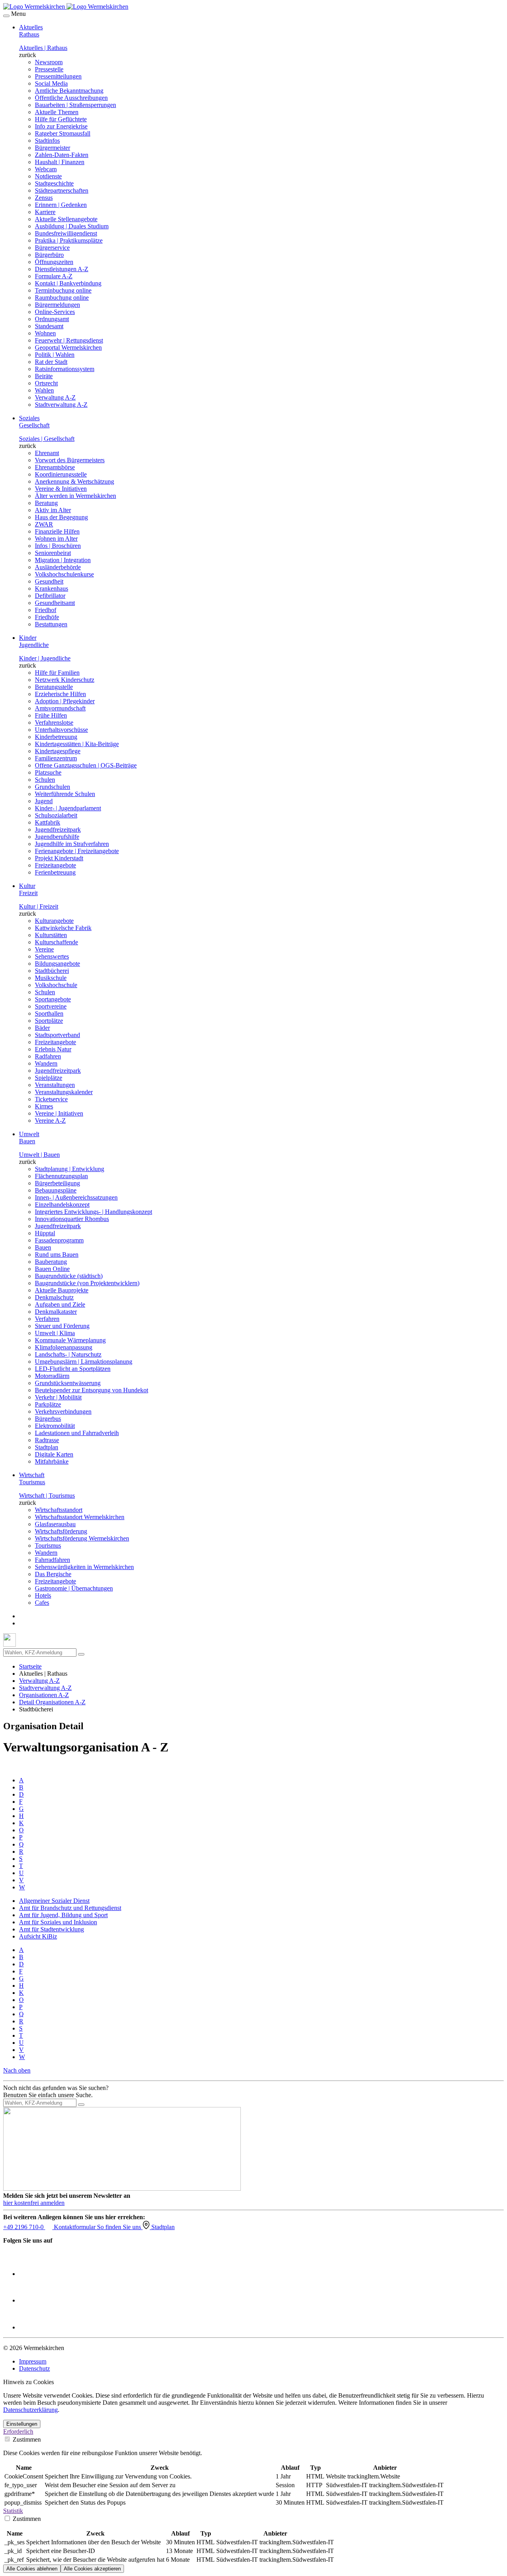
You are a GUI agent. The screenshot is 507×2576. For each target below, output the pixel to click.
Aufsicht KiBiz (38, 1936)
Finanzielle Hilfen (57, 531)
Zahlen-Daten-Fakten (62, 155)
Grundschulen (52, 787)
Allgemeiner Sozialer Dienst (54, 1901)
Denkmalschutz (54, 1297)
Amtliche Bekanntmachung (69, 91)
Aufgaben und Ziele (60, 1304)
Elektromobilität (55, 1426)
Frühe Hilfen (51, 715)
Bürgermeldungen (57, 305)
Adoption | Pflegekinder (65, 701)
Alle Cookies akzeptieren (92, 2569)
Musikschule (51, 978)
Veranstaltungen (55, 1085)
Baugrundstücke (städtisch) (69, 1276)
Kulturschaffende (56, 942)
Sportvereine (51, 1006)
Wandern (46, 1063)
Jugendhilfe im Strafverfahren (72, 844)
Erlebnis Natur (53, 1049)
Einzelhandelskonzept (62, 1205)
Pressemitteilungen (58, 76)
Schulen (45, 780)
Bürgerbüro (49, 255)
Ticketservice (51, 1099)
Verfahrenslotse (54, 722)
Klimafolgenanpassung (64, 1347)
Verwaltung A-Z (55, 397)
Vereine (44, 949)
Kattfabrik (48, 822)
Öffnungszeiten (54, 262)
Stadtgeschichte (54, 183)
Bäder (42, 1028)
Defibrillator (50, 596)
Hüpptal (45, 1233)
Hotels (43, 1595)
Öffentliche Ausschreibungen (71, 98)
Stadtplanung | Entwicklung (70, 1169)
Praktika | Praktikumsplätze (69, 240)
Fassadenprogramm (59, 1240)
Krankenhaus (51, 588)
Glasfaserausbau (55, 1524)
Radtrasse (47, 1440)
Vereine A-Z (50, 1121)
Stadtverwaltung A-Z (61, 405)
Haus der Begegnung (61, 517)
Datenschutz (34, 2368)
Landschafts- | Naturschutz (68, 1354)
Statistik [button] (13, 2511)
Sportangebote (53, 999)
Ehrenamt (47, 453)
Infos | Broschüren (58, 546)
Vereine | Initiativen (59, 1113)
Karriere (45, 212)
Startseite (30, 1666)
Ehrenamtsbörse (55, 467)
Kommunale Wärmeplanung (70, 1340)
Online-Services (55, 312)
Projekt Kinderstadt (59, 858)
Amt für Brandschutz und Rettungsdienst (70, 1908)
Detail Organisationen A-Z (52, 1702)
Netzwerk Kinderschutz (65, 680)
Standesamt (49, 326)
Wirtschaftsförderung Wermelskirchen (82, 1538)
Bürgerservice (52, 248)
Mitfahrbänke (52, 1461)
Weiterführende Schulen (65, 794)
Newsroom (49, 62)
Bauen (43, 1247)
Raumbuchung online (62, 298)
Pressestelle (49, 69)
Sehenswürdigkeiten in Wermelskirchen (84, 1567)
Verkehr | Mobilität (58, 1397)
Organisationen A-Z (44, 1695)
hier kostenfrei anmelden (34, 2203)
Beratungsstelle (54, 687)
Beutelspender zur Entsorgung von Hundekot (91, 1390)
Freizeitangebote (55, 865)
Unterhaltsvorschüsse (61, 730)
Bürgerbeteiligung (57, 1183)
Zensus (44, 198)
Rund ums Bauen (57, 1255)
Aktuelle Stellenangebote (66, 219)
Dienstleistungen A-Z (62, 269)
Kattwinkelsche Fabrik (63, 928)
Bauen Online (52, 1269)
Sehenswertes (52, 956)
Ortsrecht (46, 383)
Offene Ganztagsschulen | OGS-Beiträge (86, 765)
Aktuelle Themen (57, 112)
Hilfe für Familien (57, 673)
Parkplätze (48, 1404)
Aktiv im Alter (53, 510)
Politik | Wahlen (55, 355)
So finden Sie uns (120, 2227)
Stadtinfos (47, 141)
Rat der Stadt (51, 362)
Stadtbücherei (52, 971)
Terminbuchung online (63, 290)
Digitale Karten (54, 1454)
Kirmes (44, 1106)
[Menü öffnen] (6, 16)
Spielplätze (49, 1078)
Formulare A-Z (54, 276)
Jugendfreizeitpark (58, 830)
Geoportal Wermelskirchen (68, 347)
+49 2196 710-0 (24, 2227)
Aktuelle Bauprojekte (62, 1290)
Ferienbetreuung (55, 872)
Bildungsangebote (57, 964)
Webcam (46, 169)
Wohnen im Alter (56, 539)
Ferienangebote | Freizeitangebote (77, 851)
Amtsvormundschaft (60, 708)
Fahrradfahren (52, 1560)
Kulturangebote (54, 921)
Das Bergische (53, 1574)
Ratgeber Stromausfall (63, 133)
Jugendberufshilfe (57, 837)
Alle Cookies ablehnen (32, 2569)
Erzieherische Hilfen (60, 694)
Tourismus (48, 1545)
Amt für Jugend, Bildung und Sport (63, 1915)
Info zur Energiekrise (61, 126)
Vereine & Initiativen (61, 489)
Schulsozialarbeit (56, 815)
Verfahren (47, 1319)
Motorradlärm (52, 1376)
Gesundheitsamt (55, 603)
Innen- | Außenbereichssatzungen (76, 1197)
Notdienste (48, 176)
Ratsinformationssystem (65, 369)
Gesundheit (49, 581)
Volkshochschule (56, 985)
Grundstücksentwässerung (68, 1383)
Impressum (33, 2361)
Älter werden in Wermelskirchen (75, 496)
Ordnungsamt (52, 319)
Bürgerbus (48, 1419)
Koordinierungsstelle (61, 474)
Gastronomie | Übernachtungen (74, 1588)
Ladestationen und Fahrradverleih (77, 1433)
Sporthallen (49, 1013)
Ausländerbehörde (58, 567)
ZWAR (44, 524)
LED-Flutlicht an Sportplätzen (73, 1369)
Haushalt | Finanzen (60, 162)
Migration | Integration (63, 560)
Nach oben (17, 2070)
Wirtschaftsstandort (59, 1510)
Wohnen (45, 333)
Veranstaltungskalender (64, 1092)
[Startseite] (66, 7)
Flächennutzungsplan (61, 1176)
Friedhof (46, 610)
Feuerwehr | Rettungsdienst (69, 340)
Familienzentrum (56, 758)
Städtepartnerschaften (62, 190)
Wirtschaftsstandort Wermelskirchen (80, 1517)
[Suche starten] (81, 1654)
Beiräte (44, 376)
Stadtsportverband (57, 1035)
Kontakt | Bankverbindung (68, 283)
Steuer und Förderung (62, 1326)
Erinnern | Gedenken (61, 205)
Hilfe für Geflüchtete (61, 119)
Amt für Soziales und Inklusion (58, 1922)
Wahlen (44, 390)
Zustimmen (26, 2439)
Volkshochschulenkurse (64, 574)
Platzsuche (48, 772)
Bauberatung (51, 1262)
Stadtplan (47, 1447)
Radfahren (48, 1056)
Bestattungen (51, 624)
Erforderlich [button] (18, 2432)
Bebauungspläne (56, 1190)
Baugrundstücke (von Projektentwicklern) (87, 1283)
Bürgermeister (52, 148)
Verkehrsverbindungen (63, 1411)
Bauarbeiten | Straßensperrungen (75, 105)
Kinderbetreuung (56, 737)
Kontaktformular (75, 2227)
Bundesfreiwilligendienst (66, 233)
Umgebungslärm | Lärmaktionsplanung (84, 1362)
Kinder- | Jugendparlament (68, 808)
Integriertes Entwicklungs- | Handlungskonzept (93, 1212)
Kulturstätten (51, 935)
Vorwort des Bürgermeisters (70, 460)
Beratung (46, 503)
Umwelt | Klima (55, 1333)
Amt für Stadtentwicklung (51, 1929)
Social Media (51, 83)
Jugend (44, 801)
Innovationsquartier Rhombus (72, 1219)
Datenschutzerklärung (30, 2410)
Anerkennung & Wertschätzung (74, 481)
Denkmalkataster (56, 1312)
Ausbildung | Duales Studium (72, 226)
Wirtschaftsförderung (61, 1531)
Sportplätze (49, 1021)
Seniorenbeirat (53, 553)
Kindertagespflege (58, 751)
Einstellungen (22, 2424)
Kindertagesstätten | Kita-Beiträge (77, 744)
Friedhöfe (47, 617)
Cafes (42, 1603)
